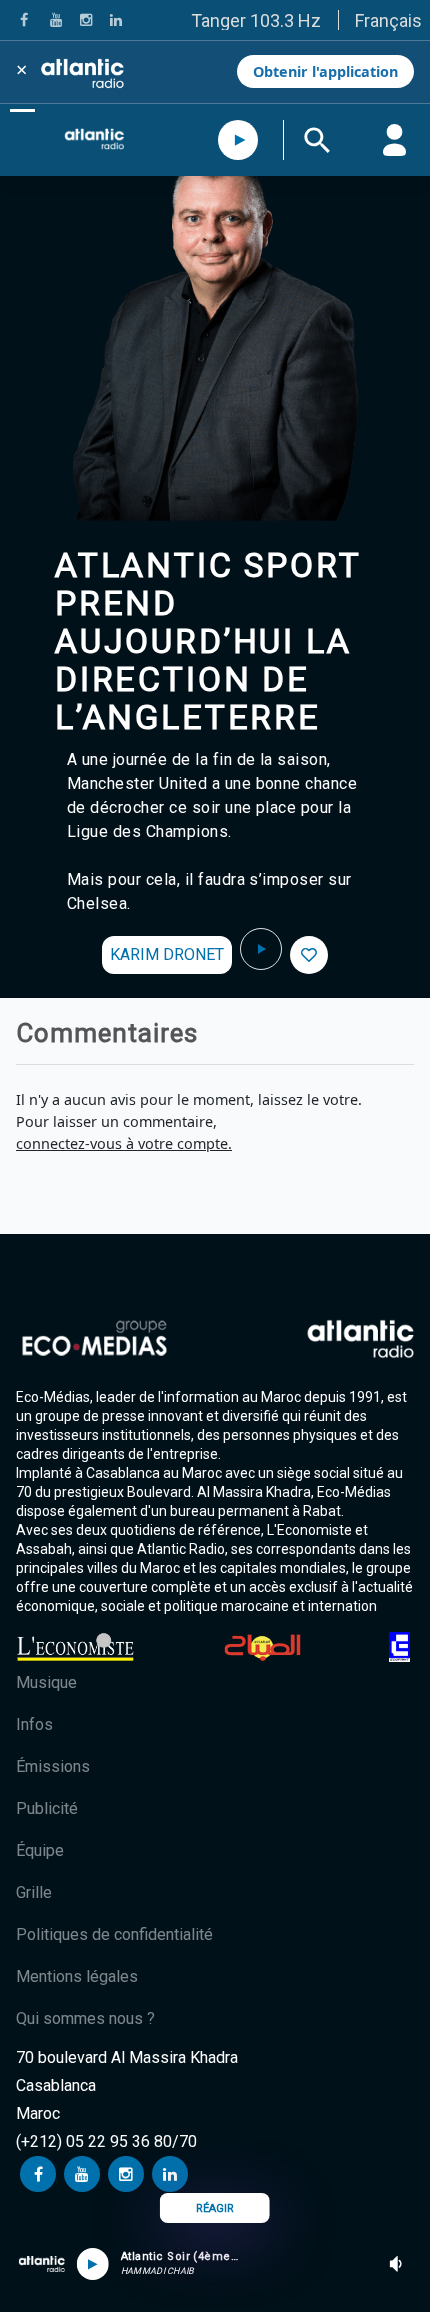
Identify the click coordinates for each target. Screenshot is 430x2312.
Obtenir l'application (325, 71)
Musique (46, 1682)
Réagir (215, 2208)
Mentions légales (77, 1976)
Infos (34, 1724)
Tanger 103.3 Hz (256, 20)
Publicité (47, 1808)
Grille (34, 1892)
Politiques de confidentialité (114, 1934)
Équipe (40, 1850)
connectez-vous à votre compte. (124, 1143)
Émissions (53, 1766)
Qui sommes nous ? (85, 2018)
